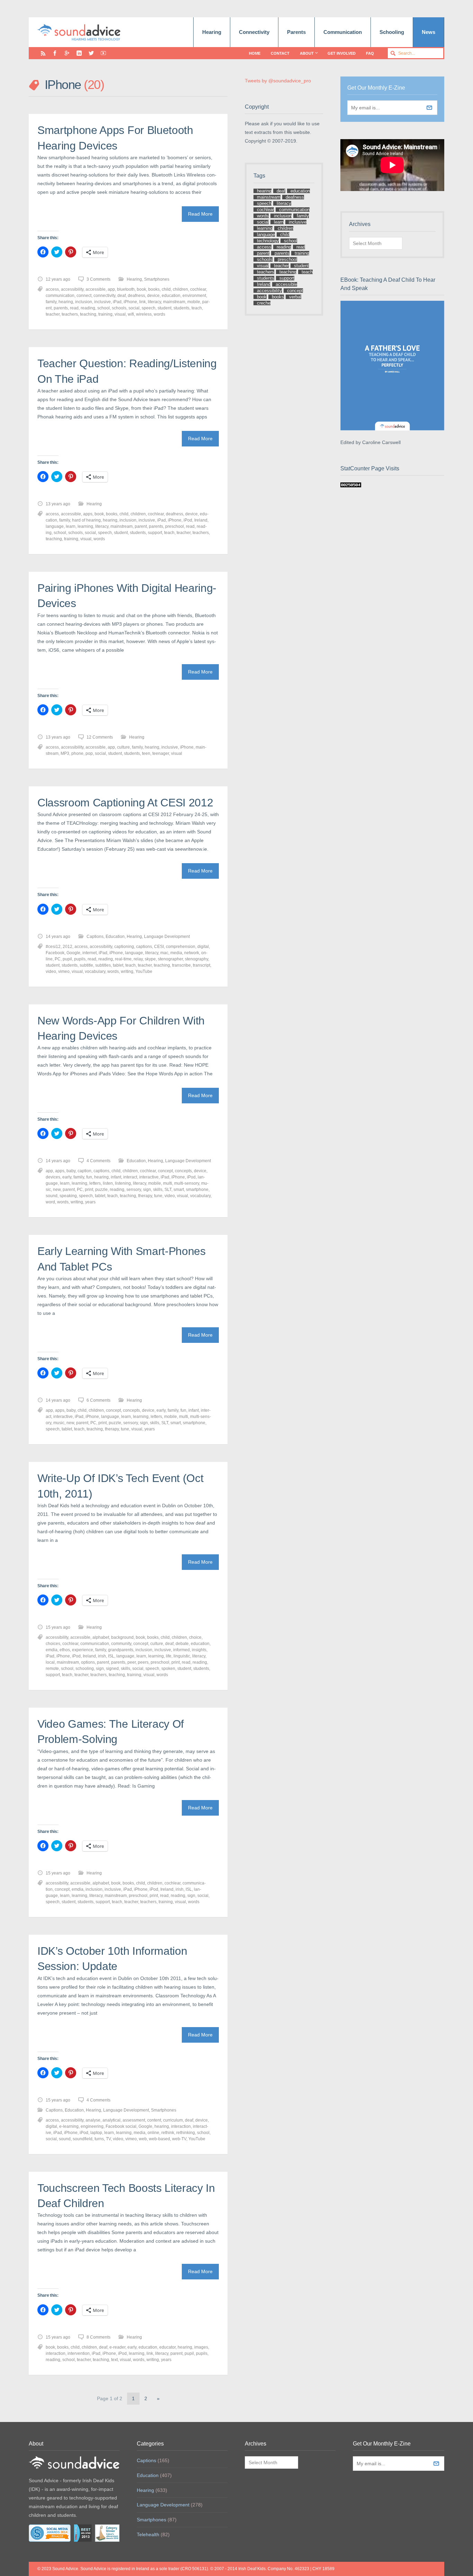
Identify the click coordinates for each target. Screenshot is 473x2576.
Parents (296, 32)
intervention (79, 2353)
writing (127, 971)
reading (88, 308)
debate (182, 1644)
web (143, 2139)
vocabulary (95, 971)
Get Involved (342, 53)
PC (58, 959)
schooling (85, 1669)
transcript (202, 965)
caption (84, 1171)
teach (197, 308)
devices (53, 1177)
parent (141, 526)
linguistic (182, 1656)
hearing (66, 302)
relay (138, 959)
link (142, 302)
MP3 (65, 753)
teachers (70, 314)
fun (89, 1177)
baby (71, 1171)
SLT (168, 1190)
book (141, 289)
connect (84, 296)
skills (158, 1190)
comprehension (181, 947)
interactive (149, 1177)
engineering (92, 2126)
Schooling (392, 32)
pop (89, 753)
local (50, 1662)
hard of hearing (86, 520)
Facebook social (121, 2126)
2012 (68, 947)
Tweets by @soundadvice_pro (278, 81)
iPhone (130, 302)
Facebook (55, 953)
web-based (159, 2139)
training (105, 314)
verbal (295, 297)
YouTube (144, 971)
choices (53, 1644)
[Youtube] (103, 53)
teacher (53, 314)
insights (199, 1650)
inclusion (84, 302)
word (50, 1202)
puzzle (101, 1190)
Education (115, 937)
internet (90, 953)
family (51, 302)
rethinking (186, 2133)
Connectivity (254, 32)
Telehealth (148, 2534)
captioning (124, 947)
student (164, 308)
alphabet (101, 1637)
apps (88, 514)
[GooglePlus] (67, 53)
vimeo (64, 971)
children (180, 289)
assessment (134, 2120)
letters (95, 1183)
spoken (168, 1669)
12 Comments (100, 737)
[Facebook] (55, 53)
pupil (67, 959)
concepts (183, 1171)
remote (52, 1669)
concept (165, 1171)
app (111, 289)
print (89, 1190)
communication (60, 296)
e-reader (117, 2347)
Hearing (212, 32)
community (121, 1644)
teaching (88, 314)
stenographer (170, 959)
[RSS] (43, 53)
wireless (144, 314)
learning (85, 526)
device (153, 296)
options (88, 1662)
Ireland (201, 520)
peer (132, 1662)
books (154, 289)
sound (52, 1196)
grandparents (121, 1650)
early (67, 1177)
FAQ (370, 53)
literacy (154, 302)
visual (120, 314)
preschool (175, 526)
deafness (136, 296)
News (429, 32)
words (159, 314)
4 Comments (99, 1161)
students (181, 308)
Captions (95, 937)
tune (158, 1196)
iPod (188, 520)
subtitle (86, 965)
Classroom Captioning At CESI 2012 (125, 803)
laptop (96, 2133)
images (201, 2347)
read (74, 308)
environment (194, 296)
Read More (200, 214)
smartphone (197, 1190)
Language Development (167, 937)
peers (143, 1662)
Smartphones (157, 279)
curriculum (173, 2120)
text (114, 2360)
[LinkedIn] (79, 53)
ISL (111, 1656)
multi (168, 1183)
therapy (145, 1196)
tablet (118, 965)
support (155, 533)
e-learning (69, 2126)
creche (264, 303)
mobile (194, 302)
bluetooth (126, 289)
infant (116, 1177)
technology (268, 241)
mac (164, 953)
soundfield (83, 2139)
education (171, 296)
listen (108, 1183)
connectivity (104, 296)
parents (61, 308)
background (122, 1637)
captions (144, 947)
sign (147, 1190)
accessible (96, 289)
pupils (80, 959)
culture (123, 747)
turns (99, 2139)
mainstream (174, 302)
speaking (68, 1196)
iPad (117, 302)
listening (123, 1183)
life (169, 1656)
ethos (65, 1650)
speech (149, 308)
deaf (122, 296)
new (57, 1190)
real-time (123, 959)
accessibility (72, 289)
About (307, 53)
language (55, 526)
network (192, 953)
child (166, 289)
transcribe (181, 965)
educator (167, 2347)
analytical (111, 2120)
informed (181, 1650)
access (52, 289)
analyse (93, 2120)
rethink (168, 2133)
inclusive (102, 302)
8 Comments (99, 2337)
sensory (134, 1190)
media (176, 953)
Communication (343, 32)
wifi (131, 314)
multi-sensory (187, 1183)
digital (203, 947)
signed (112, 1669)
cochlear (198, 289)
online (153, 2133)
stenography (197, 959)
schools (119, 308)
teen (146, 753)
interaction (181, 2126)
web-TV (179, 2139)
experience (83, 1650)
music (59, 1423)
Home (255, 53)
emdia (52, 1650)
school (104, 308)
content (154, 2120)
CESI (159, 947)
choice (195, 1637)
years (90, 1202)
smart (179, 1190)
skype (150, 959)
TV (108, 2139)
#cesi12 (53, 947)
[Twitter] (91, 53)
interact (130, 1177)
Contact (280, 53)
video (51, 971)
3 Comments (99, 279)
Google (73, 953)
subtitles (103, 965)
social (134, 308)
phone (77, 753)
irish (102, 1656)
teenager (161, 753)
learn (71, 526)
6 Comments (99, 1400)
